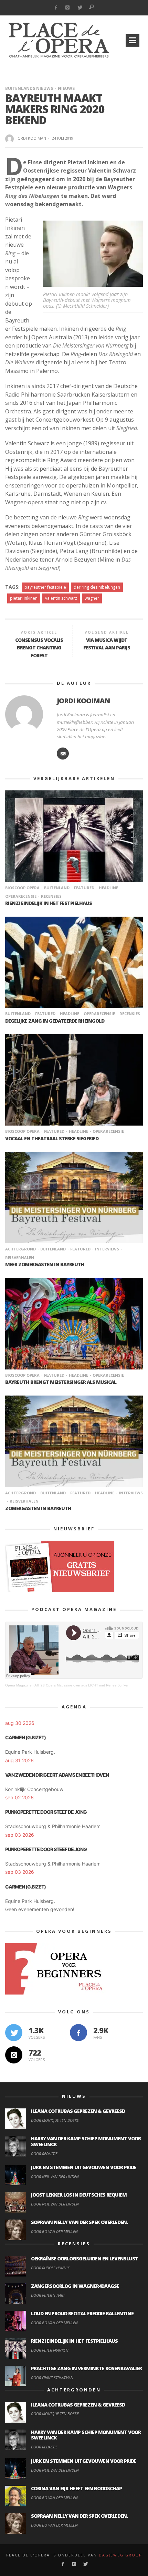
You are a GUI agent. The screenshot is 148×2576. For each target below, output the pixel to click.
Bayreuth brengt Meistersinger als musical (61, 1382)
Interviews (107, 1249)
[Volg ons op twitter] (14, 2033)
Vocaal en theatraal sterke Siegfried (52, 1138)
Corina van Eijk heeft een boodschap (76, 2488)
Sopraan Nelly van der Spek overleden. (79, 2222)
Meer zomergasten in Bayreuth (45, 1264)
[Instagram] (68, 8)
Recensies (51, 896)
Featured (84, 888)
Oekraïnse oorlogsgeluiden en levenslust (84, 2259)
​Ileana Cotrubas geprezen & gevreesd (78, 2111)
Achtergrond (20, 1249)
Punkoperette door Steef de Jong (46, 1812)
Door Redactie (44, 2154)
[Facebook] (56, 8)
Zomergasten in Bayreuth (38, 1508)
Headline (108, 888)
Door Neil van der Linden (55, 2177)
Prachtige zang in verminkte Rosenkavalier (86, 2368)
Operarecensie (99, 1014)
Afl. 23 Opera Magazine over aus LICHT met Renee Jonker (81, 1685)
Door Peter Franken (50, 2350)
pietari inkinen (24, 598)
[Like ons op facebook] (78, 2033)
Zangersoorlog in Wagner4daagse (75, 2286)
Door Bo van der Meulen (54, 2231)
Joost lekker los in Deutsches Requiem (79, 2195)
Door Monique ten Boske (55, 2120)
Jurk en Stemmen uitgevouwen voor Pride (84, 2167)
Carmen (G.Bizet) (25, 1737)
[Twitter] (80, 8)
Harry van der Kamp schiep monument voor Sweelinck (86, 2141)
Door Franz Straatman (52, 2378)
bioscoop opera (22, 888)
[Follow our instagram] (14, 2055)
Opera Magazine (18, 1685)
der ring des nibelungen (97, 587)
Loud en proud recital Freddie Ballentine (82, 2313)
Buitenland (57, 888)
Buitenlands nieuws (29, 88)
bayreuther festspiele (45, 587)
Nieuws (66, 88)
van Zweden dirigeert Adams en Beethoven (57, 1775)
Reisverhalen (24, 1501)
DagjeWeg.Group (120, 2555)
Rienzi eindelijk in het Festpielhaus (49, 903)
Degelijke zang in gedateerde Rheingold (55, 1021)
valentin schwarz (61, 598)
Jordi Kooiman (31, 138)
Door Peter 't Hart (48, 2295)
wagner (92, 598)
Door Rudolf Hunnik (50, 2268)
